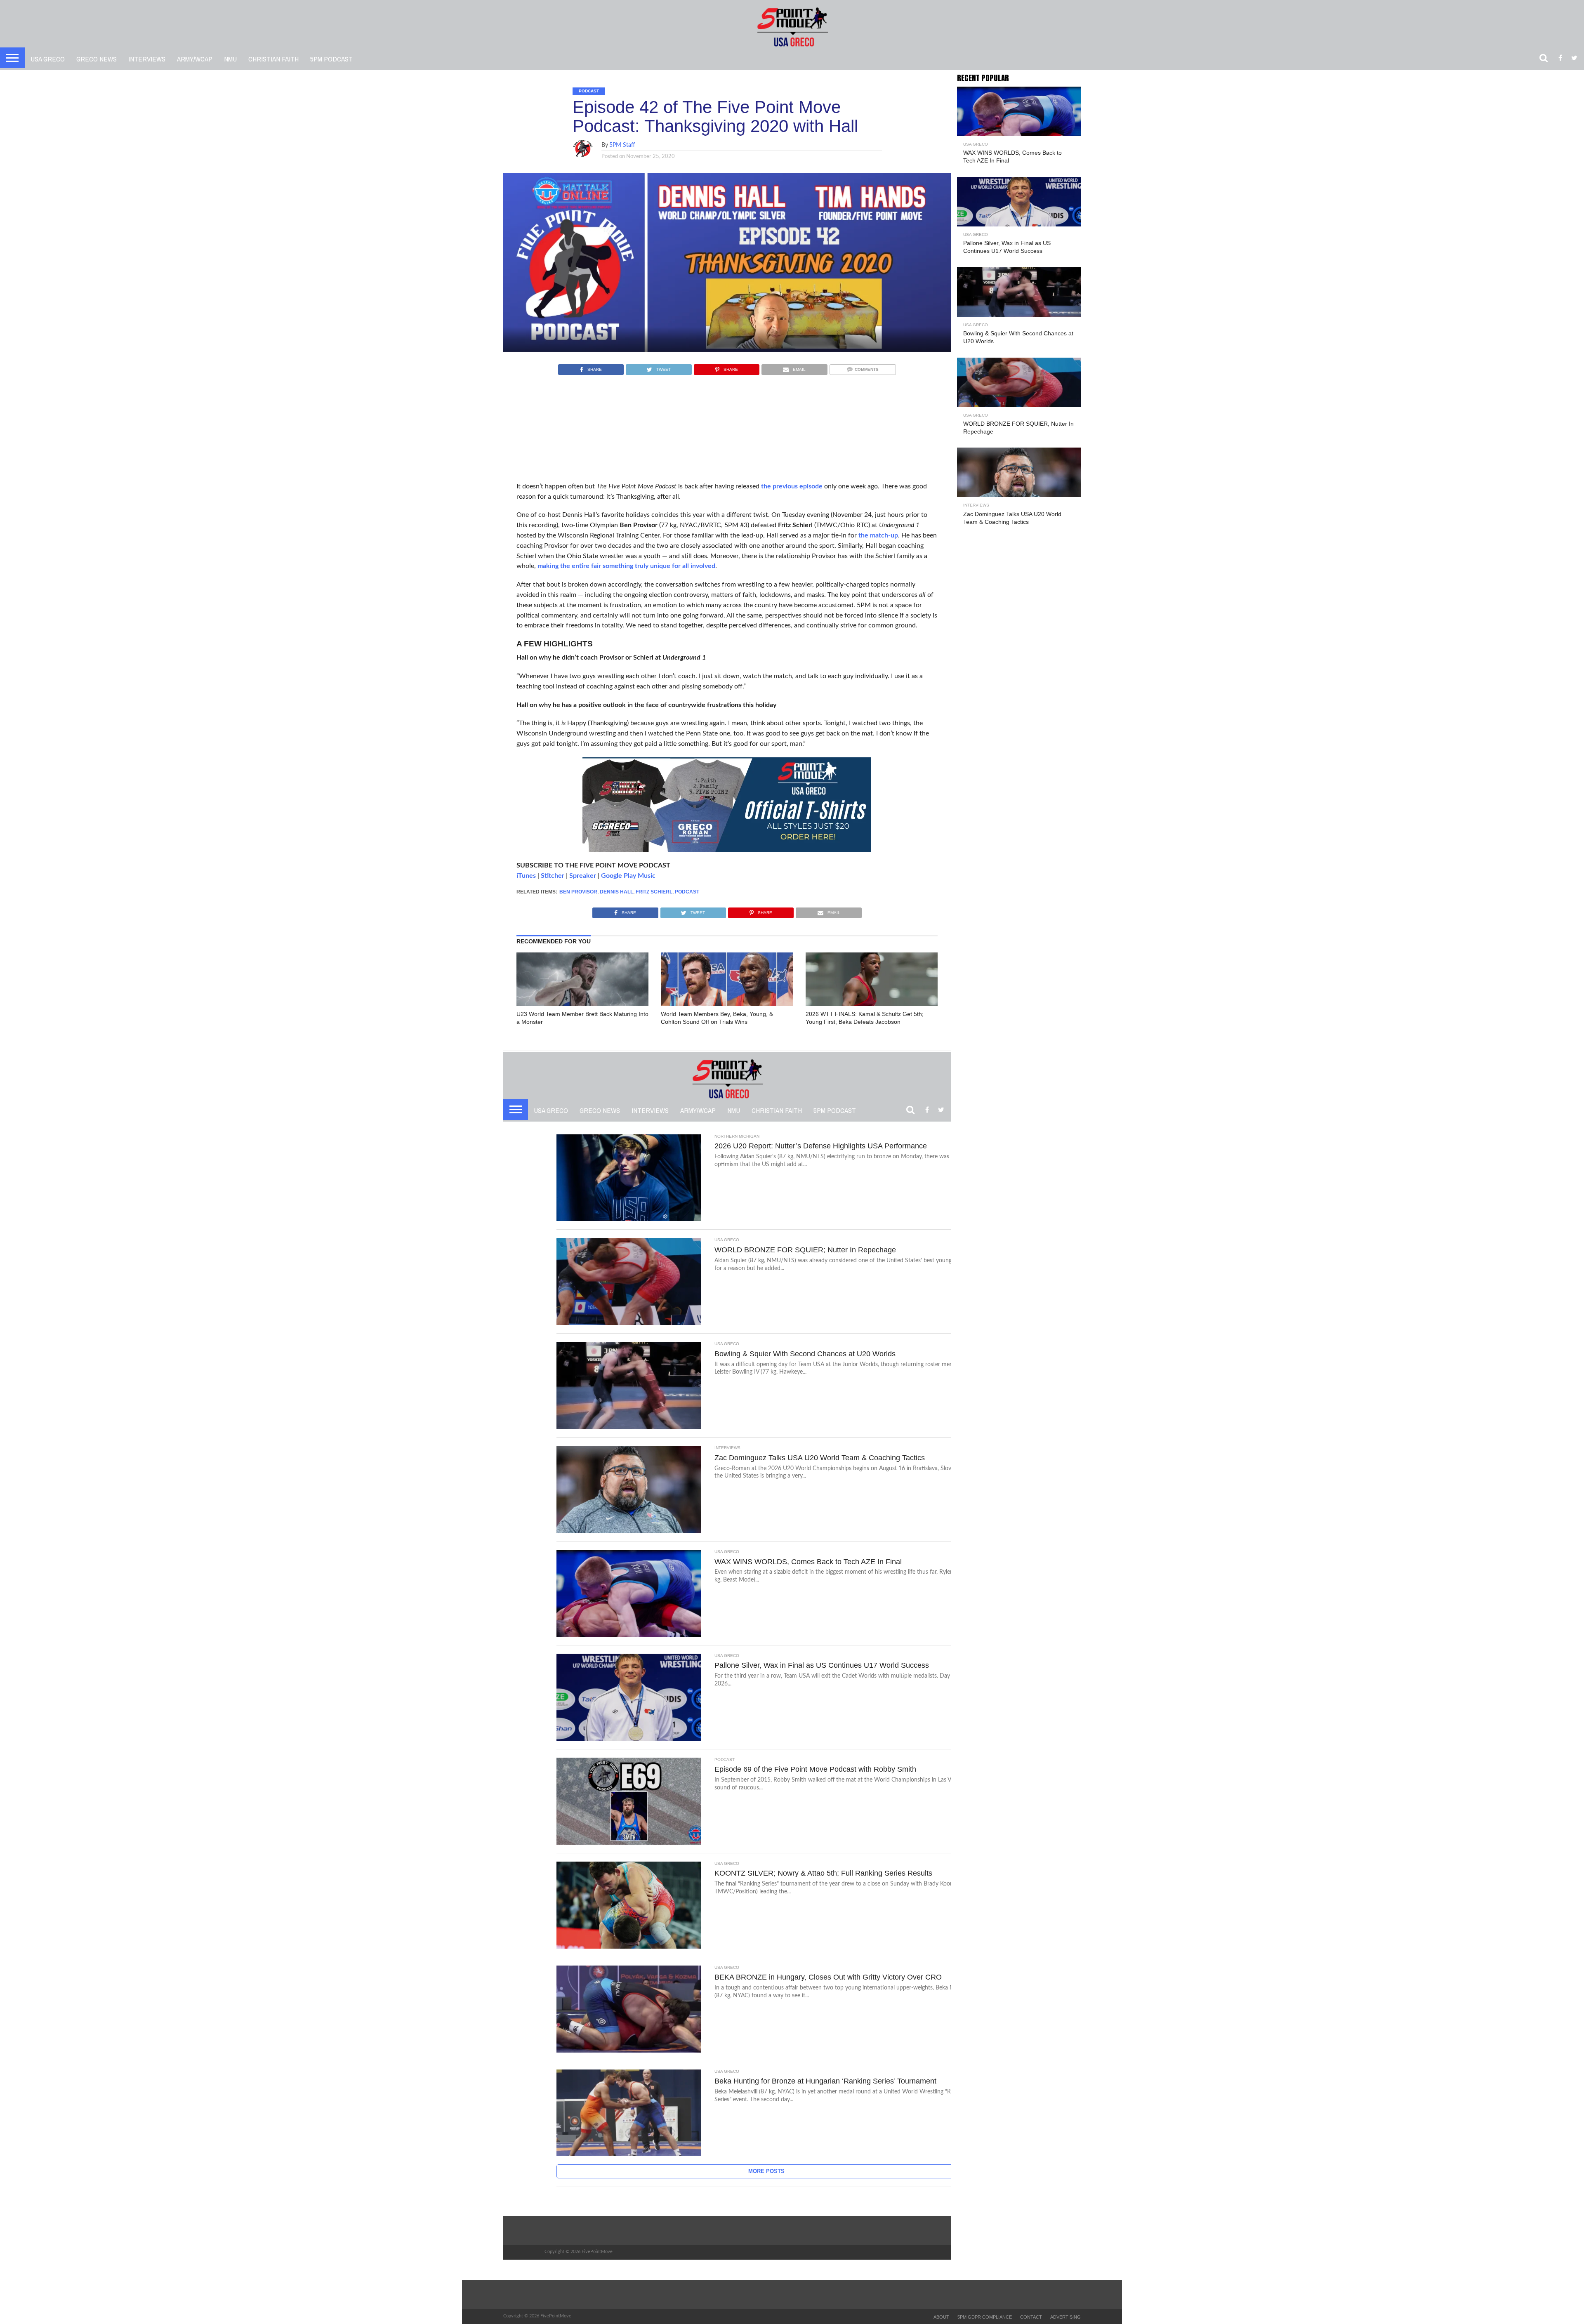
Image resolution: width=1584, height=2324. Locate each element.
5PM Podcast (331, 59)
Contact (1031, 2317)
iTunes (526, 876)
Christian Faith (273, 59)
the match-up (878, 535)
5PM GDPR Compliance (985, 2317)
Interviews (147, 59)
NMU (230, 59)
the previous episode (792, 486)
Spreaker (583, 876)
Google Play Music (628, 876)
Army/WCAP (195, 59)
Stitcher (553, 876)
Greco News (97, 59)
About (941, 2317)
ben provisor (578, 892)
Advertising (1065, 2317)
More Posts (766, 2171)
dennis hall (616, 892)
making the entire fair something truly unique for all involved (626, 566)
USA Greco (48, 59)
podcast (687, 892)
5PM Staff (622, 145)
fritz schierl (654, 892)
